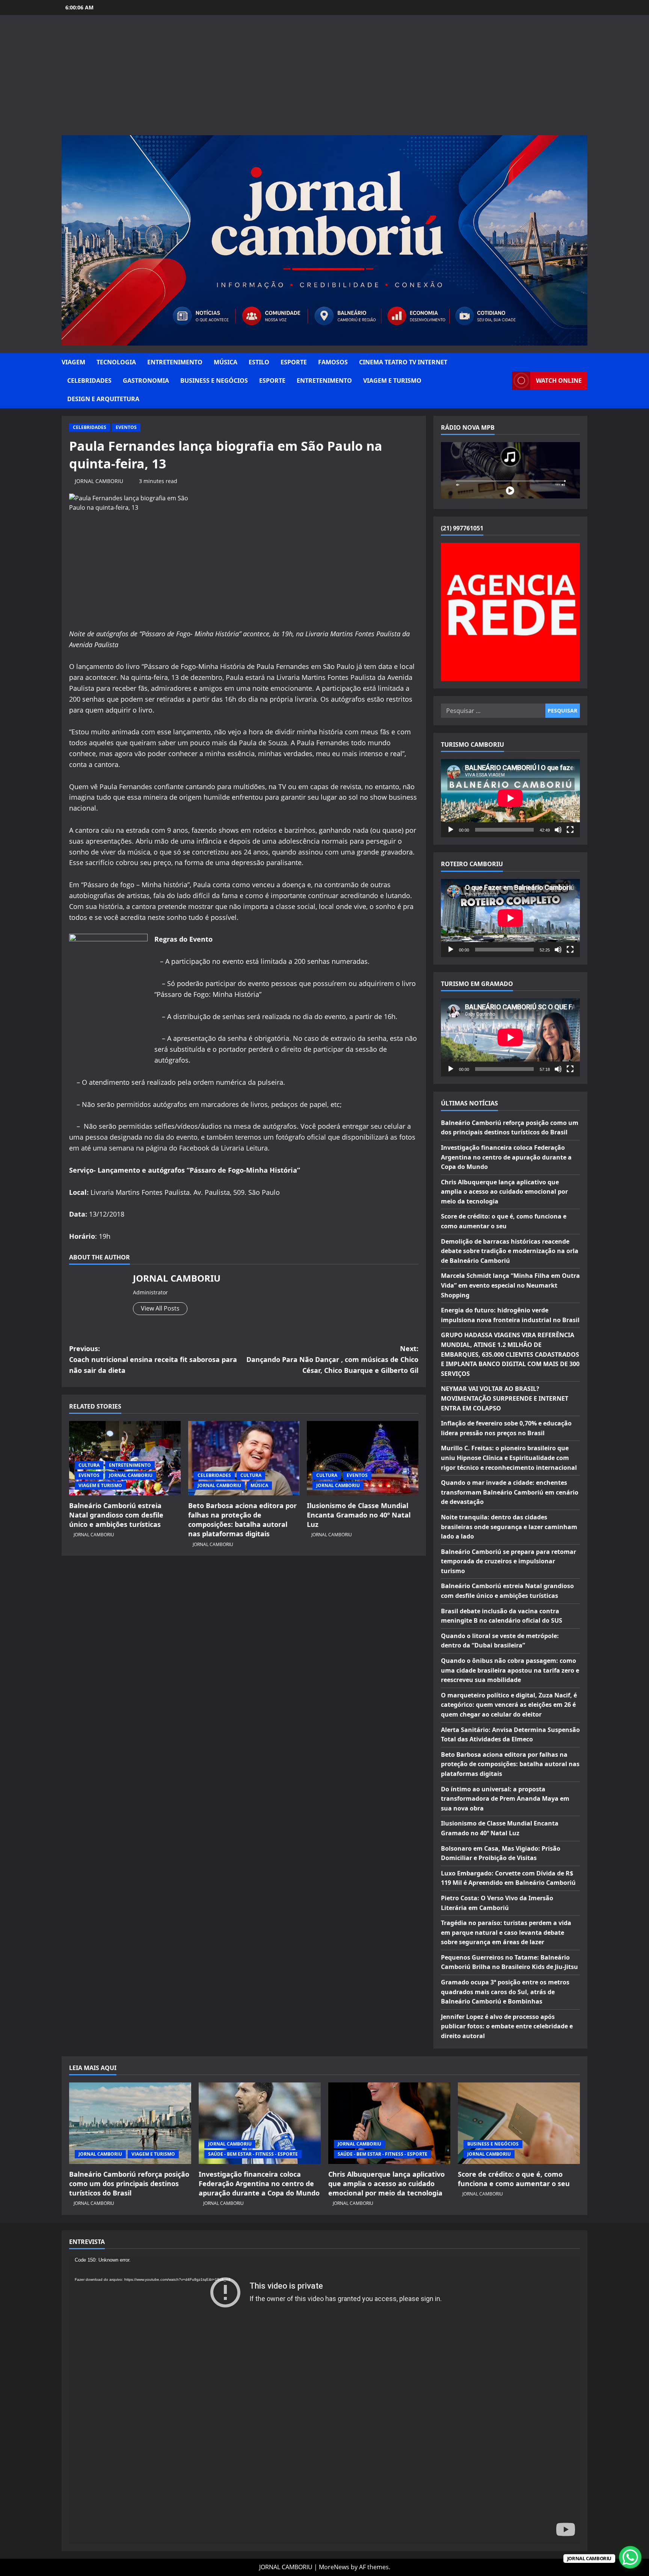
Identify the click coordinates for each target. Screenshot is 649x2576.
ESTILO (259, 362)
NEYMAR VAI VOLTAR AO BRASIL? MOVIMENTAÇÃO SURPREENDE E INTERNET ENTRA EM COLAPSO (505, 1398)
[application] (510, 798)
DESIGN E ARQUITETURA (103, 399)
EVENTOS (126, 427)
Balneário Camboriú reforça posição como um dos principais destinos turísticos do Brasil (129, 2183)
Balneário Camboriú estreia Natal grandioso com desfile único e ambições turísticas (116, 1515)
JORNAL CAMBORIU (99, 481)
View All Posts (160, 1308)
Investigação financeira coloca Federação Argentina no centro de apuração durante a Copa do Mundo (506, 1157)
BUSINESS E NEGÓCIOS (214, 381)
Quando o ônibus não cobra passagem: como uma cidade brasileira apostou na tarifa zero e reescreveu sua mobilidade (510, 1670)
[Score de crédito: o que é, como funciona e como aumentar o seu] (519, 2123)
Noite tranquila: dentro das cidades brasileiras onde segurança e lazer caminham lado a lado (509, 1527)
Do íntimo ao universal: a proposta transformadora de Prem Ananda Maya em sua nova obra (505, 1799)
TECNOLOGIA (116, 362)
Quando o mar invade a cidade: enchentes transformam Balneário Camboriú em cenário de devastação (510, 1492)
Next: (332, 1359)
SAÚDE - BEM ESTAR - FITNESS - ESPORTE (253, 2154)
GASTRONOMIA (146, 381)
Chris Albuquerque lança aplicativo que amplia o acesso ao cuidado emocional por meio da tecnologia (504, 1192)
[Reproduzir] (451, 830)
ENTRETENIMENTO (175, 362)
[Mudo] (558, 830)
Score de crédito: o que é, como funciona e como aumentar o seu (514, 2179)
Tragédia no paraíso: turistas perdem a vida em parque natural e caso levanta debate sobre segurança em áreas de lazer (506, 1932)
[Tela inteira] (570, 830)
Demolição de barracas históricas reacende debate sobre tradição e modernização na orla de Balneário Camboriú (510, 1251)
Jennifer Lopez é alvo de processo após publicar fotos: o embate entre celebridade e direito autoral (507, 2026)
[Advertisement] (324, 79)
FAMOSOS (333, 362)
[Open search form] (504, 381)
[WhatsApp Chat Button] (630, 2557)
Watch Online (559, 381)
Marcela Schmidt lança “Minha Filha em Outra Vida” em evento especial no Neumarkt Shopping (510, 1285)
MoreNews (334, 2567)
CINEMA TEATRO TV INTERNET (403, 362)
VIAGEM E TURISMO (392, 381)
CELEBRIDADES (89, 381)
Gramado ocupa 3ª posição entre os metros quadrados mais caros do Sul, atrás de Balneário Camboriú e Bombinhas (505, 1992)
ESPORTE (294, 362)
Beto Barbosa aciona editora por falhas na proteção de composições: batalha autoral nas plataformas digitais (242, 1520)
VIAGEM (73, 362)
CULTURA (89, 1465)
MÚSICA (226, 362)
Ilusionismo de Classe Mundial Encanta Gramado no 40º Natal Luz (359, 1515)
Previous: (153, 1359)
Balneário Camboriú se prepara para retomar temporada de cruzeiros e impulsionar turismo (509, 1561)
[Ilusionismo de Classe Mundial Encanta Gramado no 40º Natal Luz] (363, 1458)
